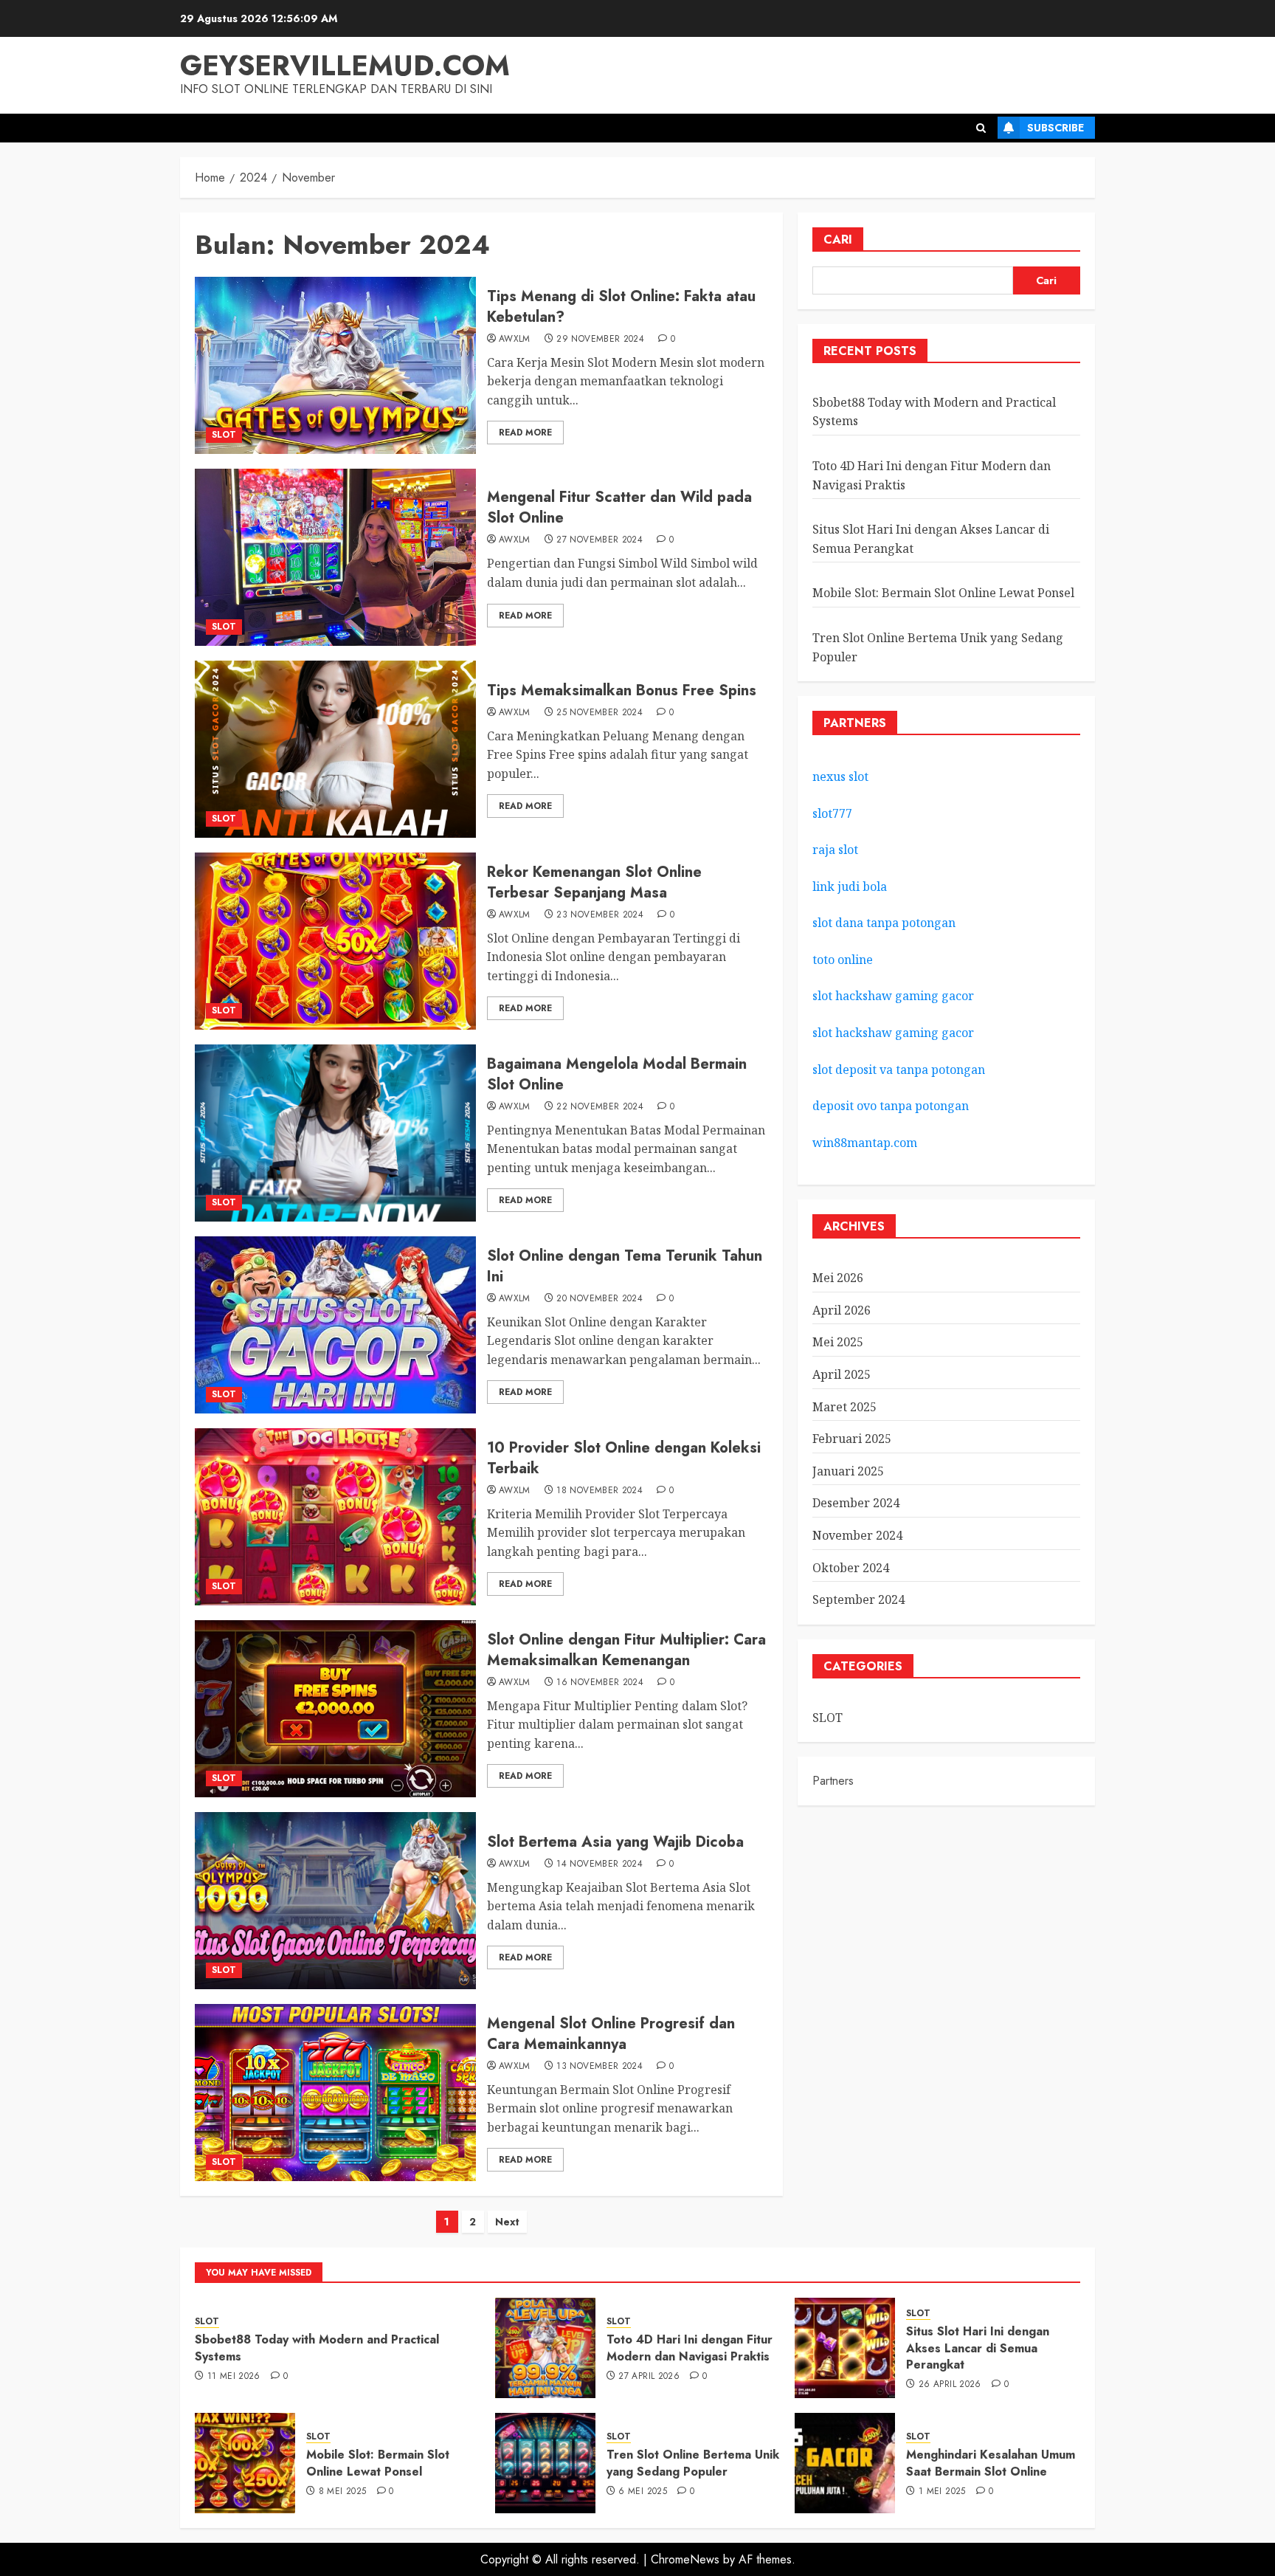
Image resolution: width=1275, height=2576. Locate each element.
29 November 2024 (600, 340)
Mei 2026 (838, 1278)
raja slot (835, 850)
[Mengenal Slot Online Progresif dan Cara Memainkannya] (335, 2093)
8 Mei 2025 (343, 2492)
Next (507, 2222)
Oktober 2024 (851, 1568)
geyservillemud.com (345, 65)
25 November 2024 (600, 713)
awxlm (515, 340)
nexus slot (840, 776)
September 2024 (858, 1599)
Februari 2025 (852, 1439)
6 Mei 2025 (643, 2492)
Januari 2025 (848, 1471)
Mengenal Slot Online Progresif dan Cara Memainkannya (611, 2034)
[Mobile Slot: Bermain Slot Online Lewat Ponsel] (245, 2463)
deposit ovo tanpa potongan (892, 1106)
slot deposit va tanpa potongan (900, 1070)
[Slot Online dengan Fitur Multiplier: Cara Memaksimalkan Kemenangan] (335, 1709)
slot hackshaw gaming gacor (893, 996)
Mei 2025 (838, 1342)
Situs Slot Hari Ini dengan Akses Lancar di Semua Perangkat (978, 2348)
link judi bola (850, 886)
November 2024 (857, 1535)
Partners (833, 1781)
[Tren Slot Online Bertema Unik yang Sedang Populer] (545, 2463)
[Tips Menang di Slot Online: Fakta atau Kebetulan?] (335, 365)
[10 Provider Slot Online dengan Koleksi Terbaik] (335, 1517)
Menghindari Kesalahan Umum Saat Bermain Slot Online (991, 2463)
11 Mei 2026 (234, 2377)
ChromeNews (685, 2559)
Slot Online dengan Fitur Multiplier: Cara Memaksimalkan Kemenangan (626, 1650)
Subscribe (1055, 128)
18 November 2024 (600, 1491)
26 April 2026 (950, 2385)
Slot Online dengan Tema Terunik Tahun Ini (625, 1266)
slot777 (832, 813)
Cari (838, 240)
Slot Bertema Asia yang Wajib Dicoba (615, 1842)
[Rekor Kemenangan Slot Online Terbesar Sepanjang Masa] (335, 941)
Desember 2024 (856, 1503)
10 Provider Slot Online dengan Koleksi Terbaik (624, 1458)
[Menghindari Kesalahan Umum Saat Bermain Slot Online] (845, 2463)
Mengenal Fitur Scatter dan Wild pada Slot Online (619, 507)
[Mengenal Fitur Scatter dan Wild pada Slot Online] (335, 557)
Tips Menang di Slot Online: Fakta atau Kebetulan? (621, 307)
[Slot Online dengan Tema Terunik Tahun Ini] (335, 1325)
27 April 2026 (649, 2377)
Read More (525, 433)
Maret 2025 (844, 1407)
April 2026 (842, 1310)
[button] (981, 128)
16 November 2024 (600, 1683)
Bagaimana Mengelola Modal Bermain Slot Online (617, 1074)
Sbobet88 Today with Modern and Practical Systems (317, 2348)
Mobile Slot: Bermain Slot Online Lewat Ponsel (943, 593)
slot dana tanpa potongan (884, 923)
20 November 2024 (600, 1299)
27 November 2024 (600, 540)
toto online (843, 960)
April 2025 (842, 1374)
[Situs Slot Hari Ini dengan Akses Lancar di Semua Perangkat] (845, 2348)
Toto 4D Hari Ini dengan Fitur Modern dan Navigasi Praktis (690, 2348)
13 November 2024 (600, 2067)
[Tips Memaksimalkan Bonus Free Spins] (335, 749)
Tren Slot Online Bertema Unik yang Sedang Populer (693, 2463)
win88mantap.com (865, 1143)
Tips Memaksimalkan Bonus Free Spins (622, 691)
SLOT (224, 435)
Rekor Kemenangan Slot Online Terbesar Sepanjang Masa (594, 882)
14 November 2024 (600, 1864)
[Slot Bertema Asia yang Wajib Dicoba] (335, 1901)
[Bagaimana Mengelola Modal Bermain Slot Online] (335, 1133)
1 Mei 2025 (942, 2492)
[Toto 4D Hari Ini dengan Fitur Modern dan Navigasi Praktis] (545, 2348)
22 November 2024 (600, 1107)
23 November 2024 (600, 915)
